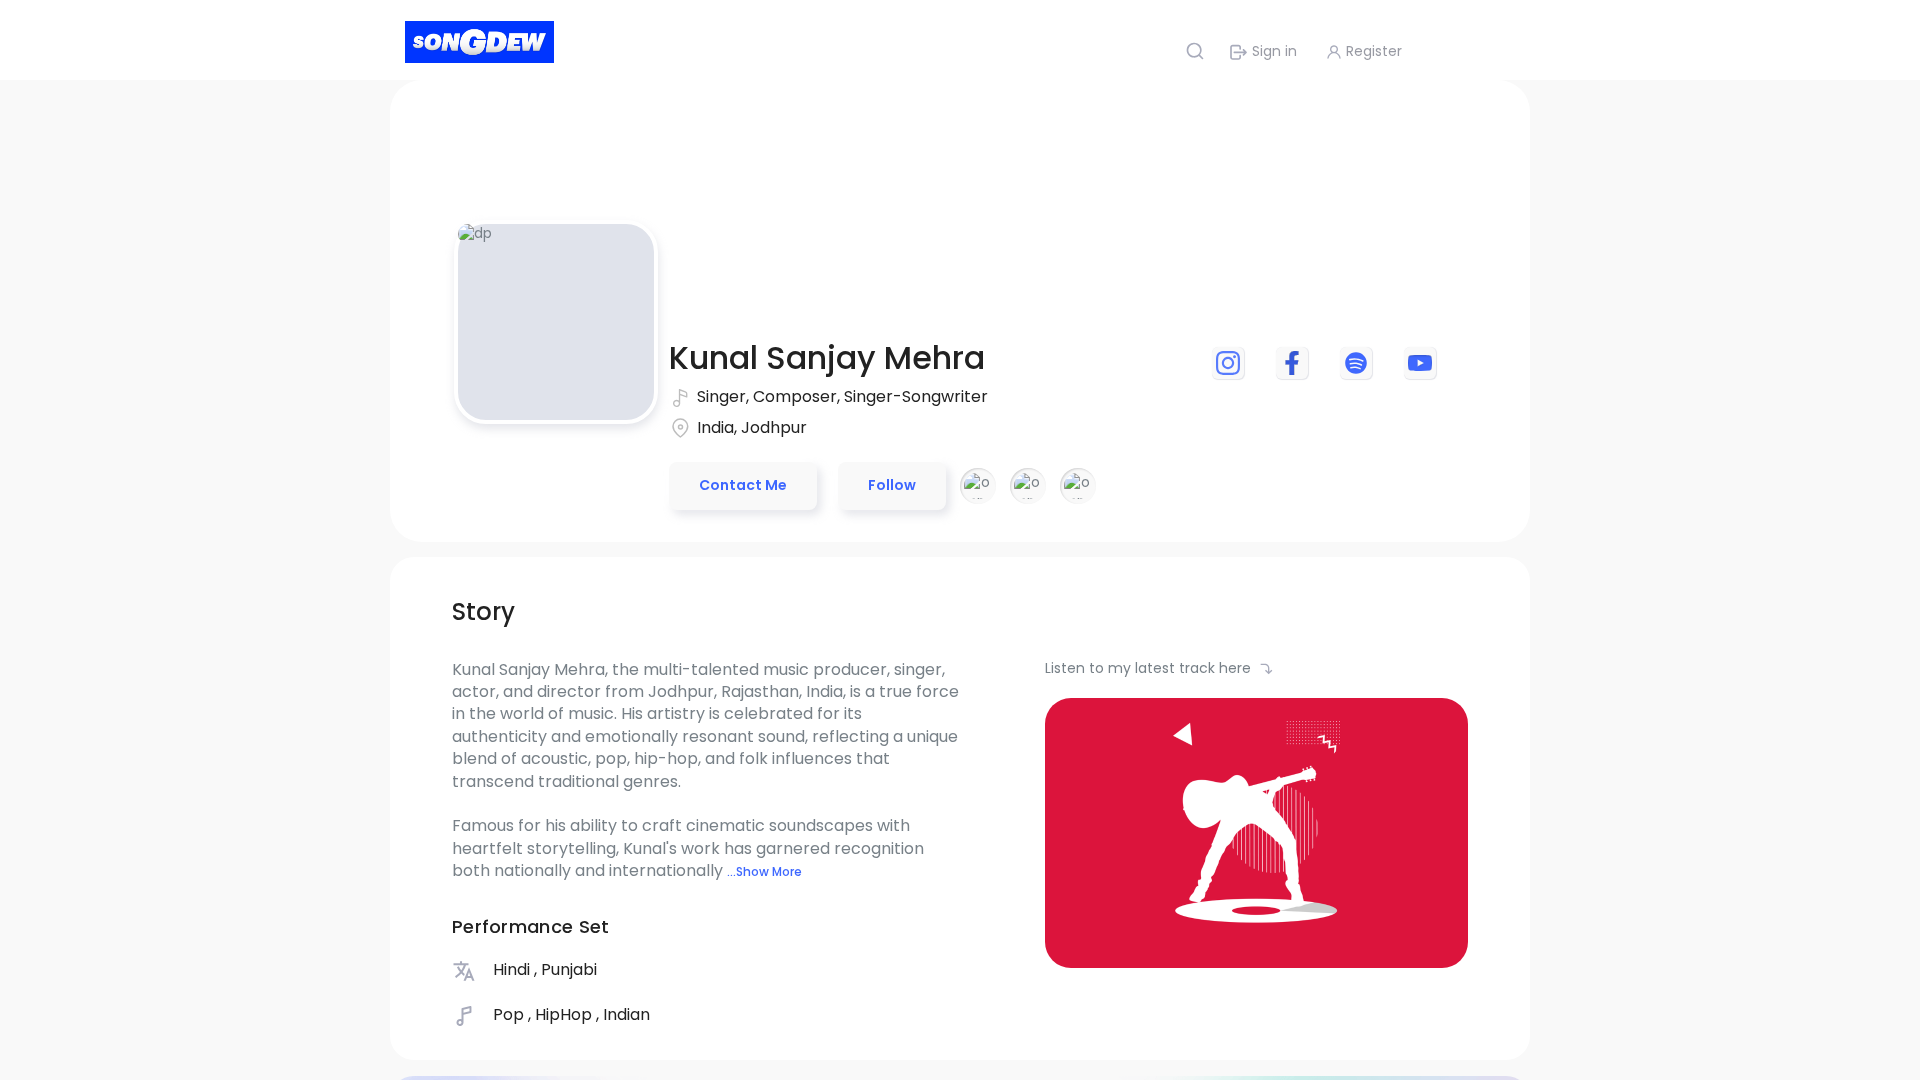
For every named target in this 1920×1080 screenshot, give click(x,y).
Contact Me (743, 485)
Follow (892, 485)
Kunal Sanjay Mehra (827, 357)
